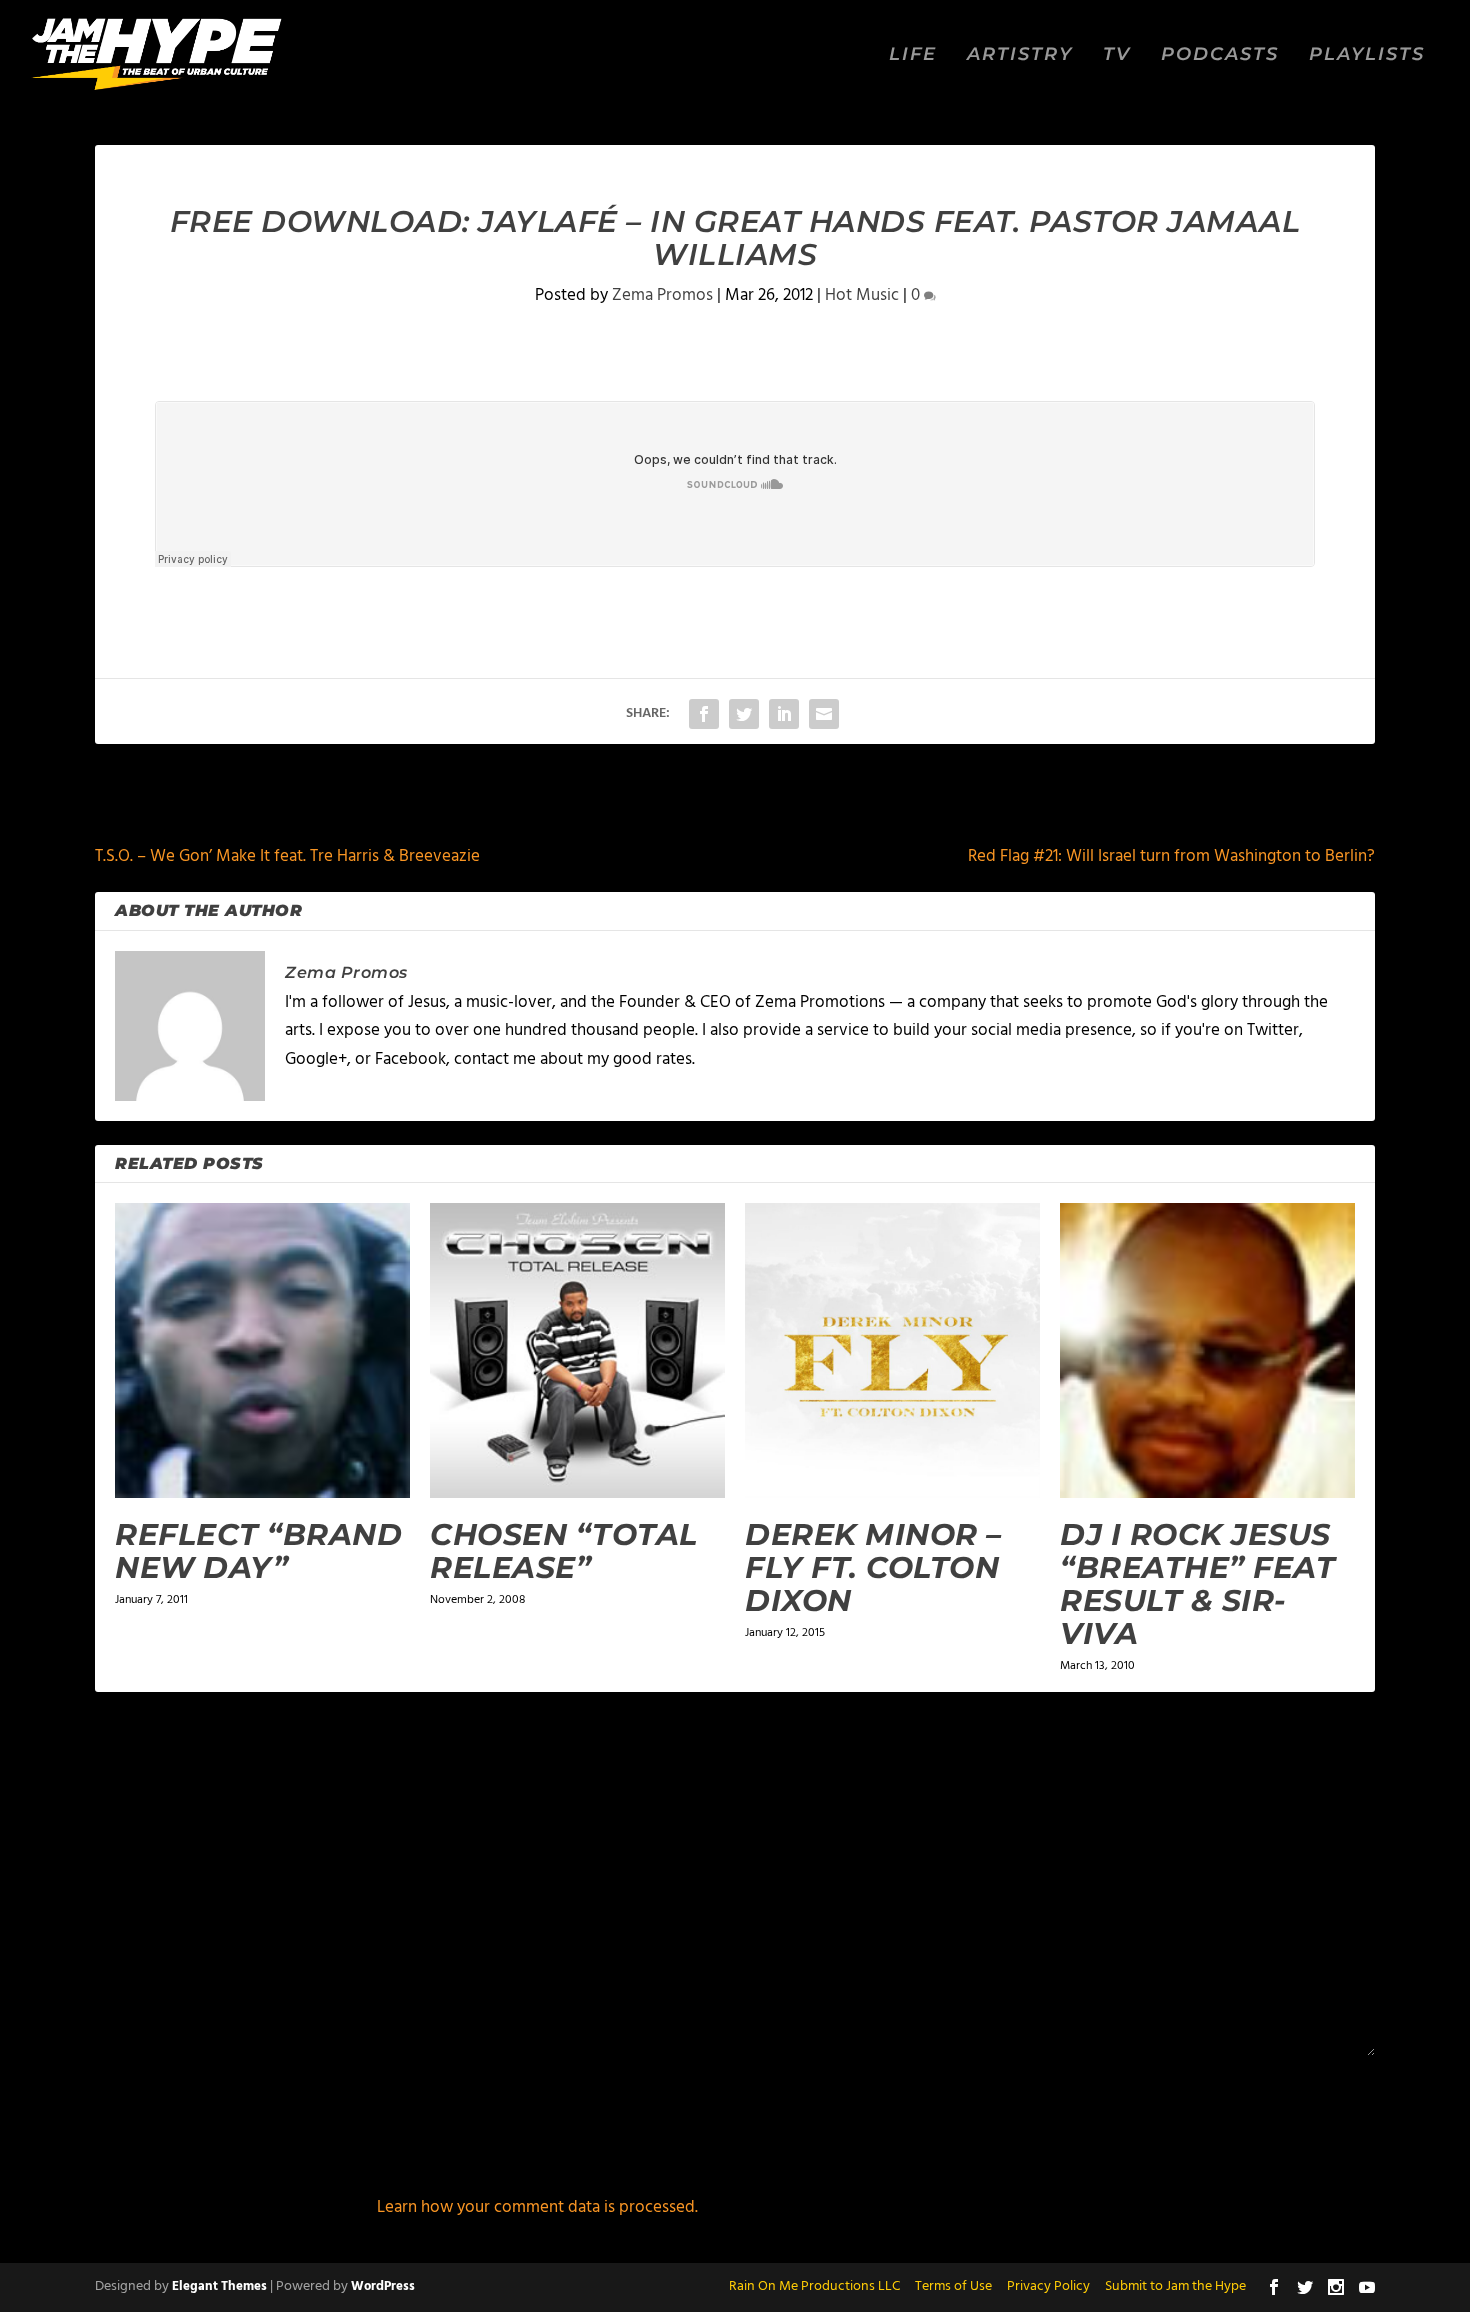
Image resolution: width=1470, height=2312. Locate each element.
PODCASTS (1220, 55)
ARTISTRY (1020, 55)
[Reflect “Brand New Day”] (262, 1350)
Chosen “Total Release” (564, 1551)
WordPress (383, 2286)
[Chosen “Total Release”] (577, 1350)
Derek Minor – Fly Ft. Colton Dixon (873, 1567)
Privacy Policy (1048, 2286)
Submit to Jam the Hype (1175, 2286)
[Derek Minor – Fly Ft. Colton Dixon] (892, 1350)
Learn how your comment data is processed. (537, 2207)
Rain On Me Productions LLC (814, 2286)
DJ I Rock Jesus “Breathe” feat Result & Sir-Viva (1197, 1584)
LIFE (913, 55)
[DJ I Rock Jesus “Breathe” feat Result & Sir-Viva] (1207, 1350)
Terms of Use (953, 2286)
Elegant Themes (219, 2286)
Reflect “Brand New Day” (258, 1551)
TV (1117, 55)
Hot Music (862, 295)
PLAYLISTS (1367, 55)
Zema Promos (662, 295)
